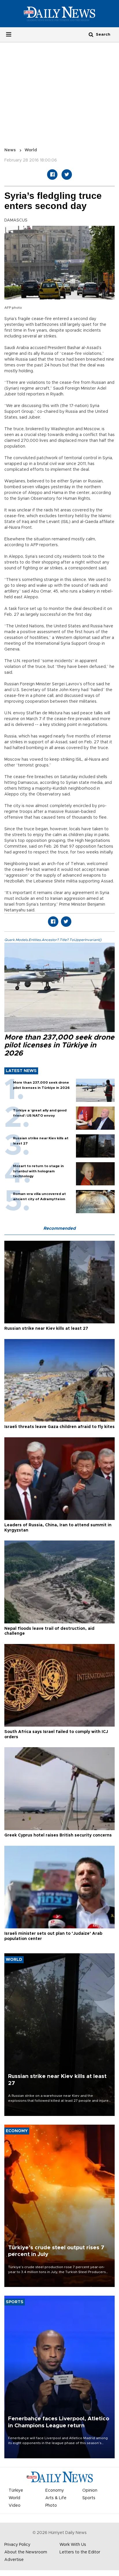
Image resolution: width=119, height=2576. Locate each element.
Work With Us (73, 2545)
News (10, 150)
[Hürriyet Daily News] (59, 14)
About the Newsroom (26, 2552)
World (31, 150)
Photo (51, 2506)
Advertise (14, 2560)
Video (15, 2506)
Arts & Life (56, 2498)
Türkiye (16, 2490)
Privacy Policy (17, 2545)
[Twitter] (67, 175)
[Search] (91, 34)
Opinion (90, 2490)
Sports (89, 2498)
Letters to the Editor (80, 2552)
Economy (55, 2490)
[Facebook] (52, 175)
